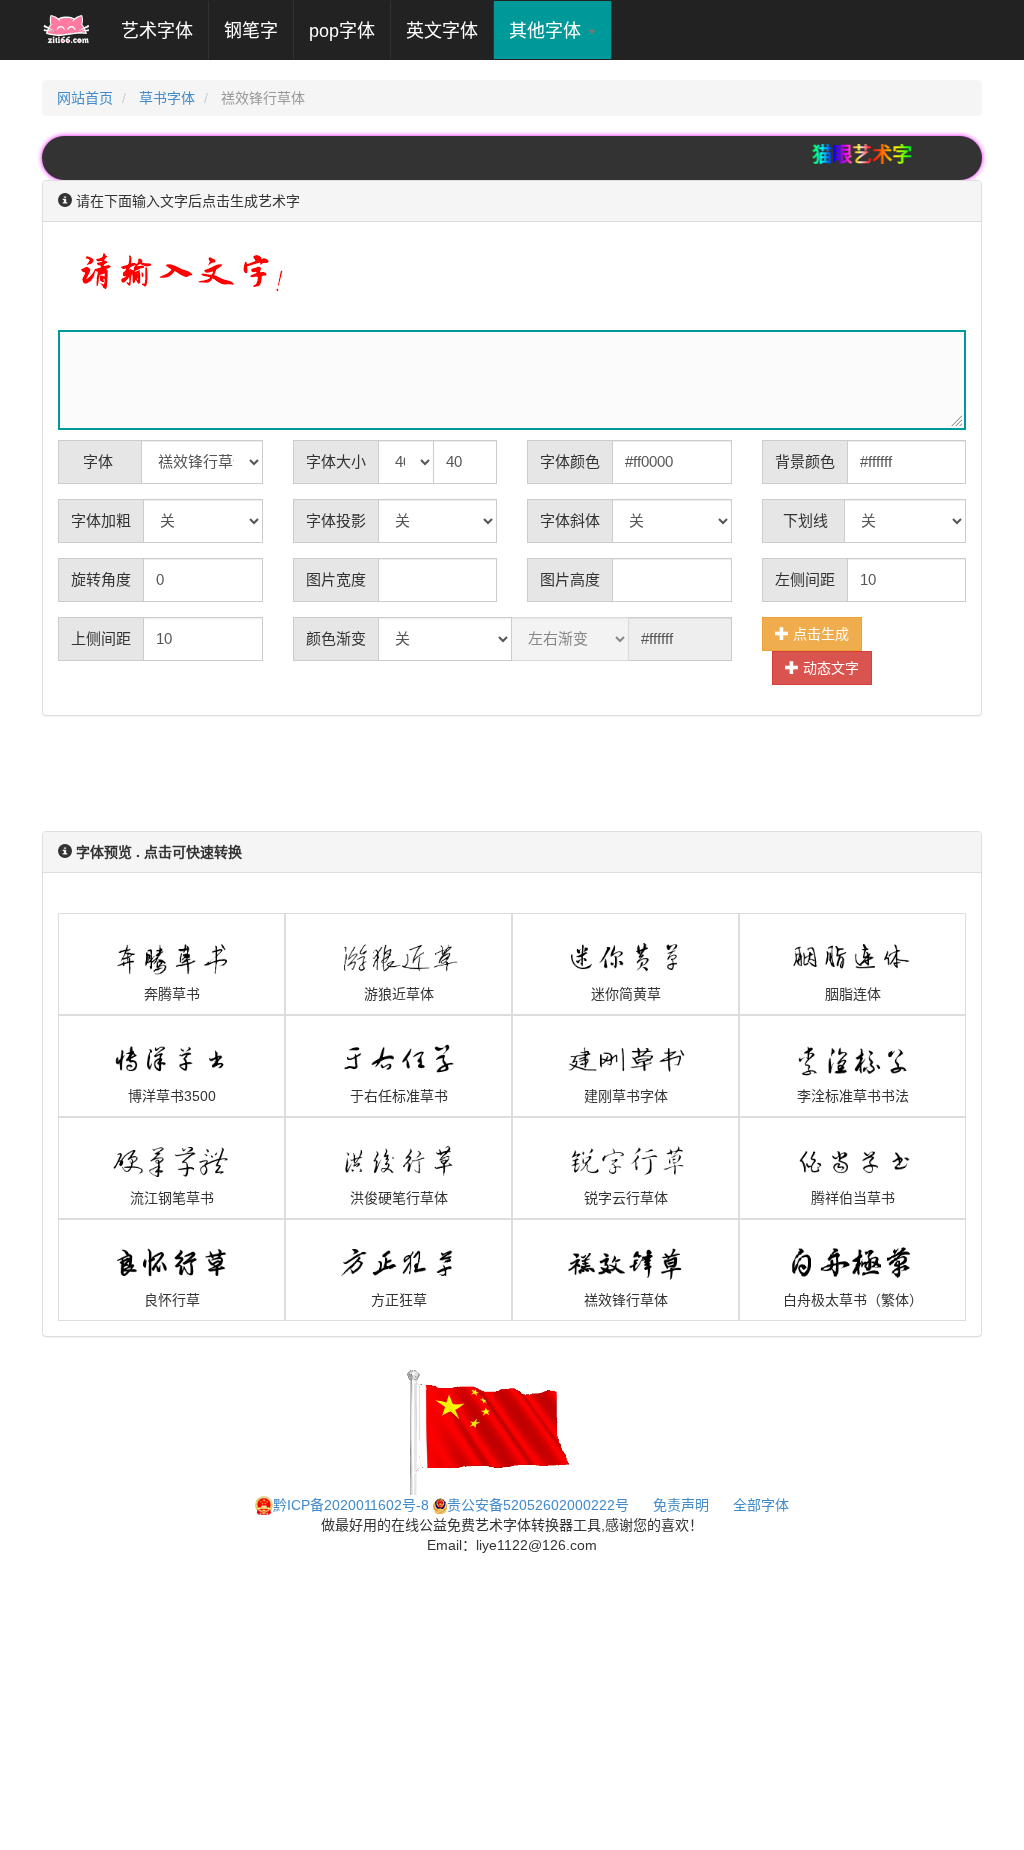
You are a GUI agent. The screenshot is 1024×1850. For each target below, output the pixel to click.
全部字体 (761, 1505)
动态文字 (829, 668)
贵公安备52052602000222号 (538, 1505)
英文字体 (442, 31)
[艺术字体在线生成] (66, 30)
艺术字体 (164, 30)
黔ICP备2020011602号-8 (351, 1505)
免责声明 (681, 1505)
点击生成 (819, 634)
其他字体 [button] (547, 31)
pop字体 (342, 31)
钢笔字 (251, 31)
